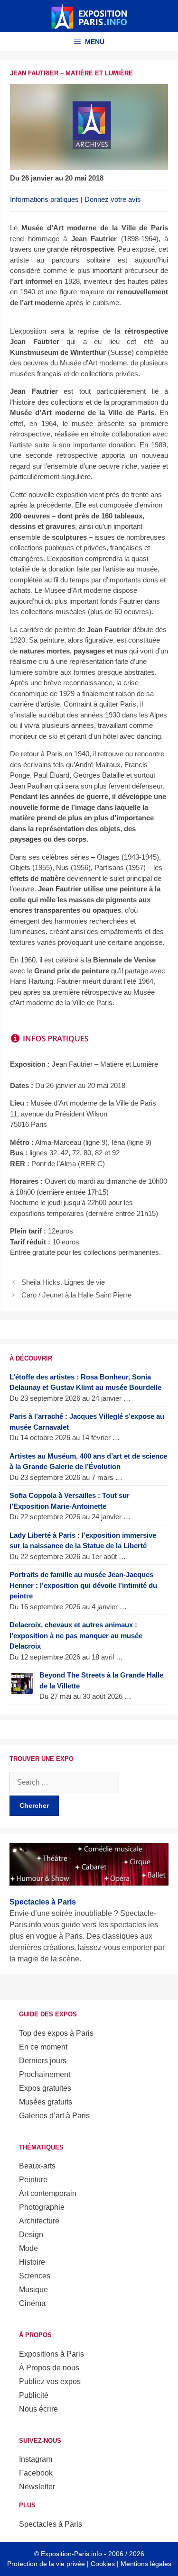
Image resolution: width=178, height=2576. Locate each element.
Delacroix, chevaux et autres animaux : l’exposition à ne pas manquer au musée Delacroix (76, 1635)
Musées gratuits (46, 2102)
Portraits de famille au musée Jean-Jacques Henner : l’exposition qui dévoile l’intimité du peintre (83, 1585)
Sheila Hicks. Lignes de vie (63, 1282)
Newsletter (37, 2487)
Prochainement (45, 2074)
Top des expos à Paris (56, 2033)
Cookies (103, 2564)
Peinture (33, 2180)
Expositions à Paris (52, 2354)
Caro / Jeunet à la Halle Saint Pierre (76, 1295)
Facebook (36, 2473)
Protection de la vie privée (46, 2564)
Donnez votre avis (113, 199)
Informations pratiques (44, 199)
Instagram (36, 2459)
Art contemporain (48, 2193)
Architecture (39, 2221)
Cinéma (32, 2303)
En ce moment (43, 2047)
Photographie (42, 2207)
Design (31, 2235)
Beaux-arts (37, 2166)
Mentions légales (146, 2564)
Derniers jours (43, 2061)
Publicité (34, 2395)
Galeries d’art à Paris (54, 2116)
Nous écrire (38, 2409)
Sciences (35, 2276)
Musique (33, 2290)
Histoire (32, 2262)
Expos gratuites (45, 2088)
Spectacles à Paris (51, 2524)
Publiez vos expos (50, 2381)
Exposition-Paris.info (71, 2554)
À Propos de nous (49, 2368)
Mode (28, 2248)
